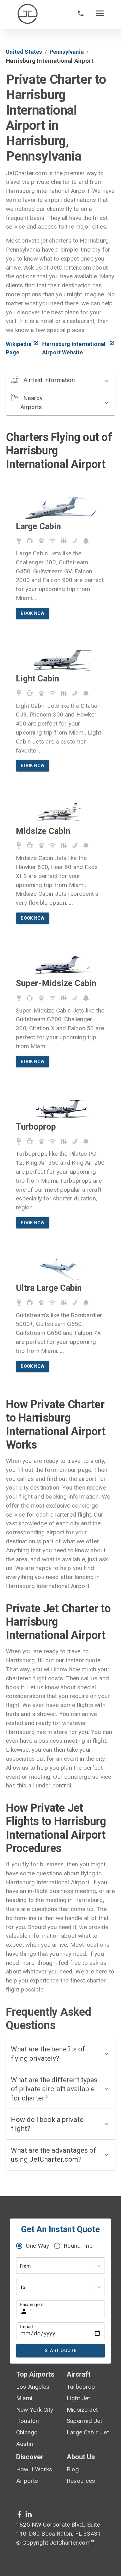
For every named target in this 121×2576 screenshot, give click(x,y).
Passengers (32, 2305)
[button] (60, 381)
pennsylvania (67, 52)
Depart (27, 2326)
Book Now (33, 613)
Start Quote (61, 2351)
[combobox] (21, 2266)
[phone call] (81, 15)
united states (24, 52)
